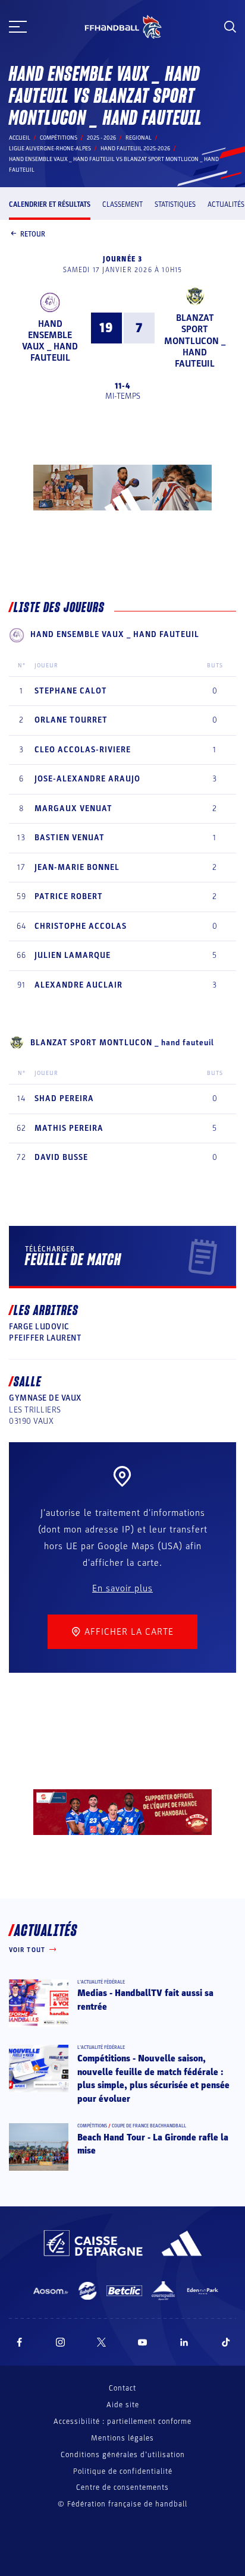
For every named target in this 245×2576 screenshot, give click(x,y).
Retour (33, 234)
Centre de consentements (122, 2488)
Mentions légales (122, 2438)
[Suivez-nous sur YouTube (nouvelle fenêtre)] (143, 2342)
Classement (122, 204)
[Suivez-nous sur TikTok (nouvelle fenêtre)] (226, 2342)
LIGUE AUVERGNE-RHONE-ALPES (50, 149)
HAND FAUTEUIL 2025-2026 (135, 149)
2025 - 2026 (101, 138)
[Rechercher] (230, 27)
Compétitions (59, 138)
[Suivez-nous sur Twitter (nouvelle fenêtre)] (101, 2342)
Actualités (226, 204)
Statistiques (175, 204)
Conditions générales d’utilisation (123, 2455)
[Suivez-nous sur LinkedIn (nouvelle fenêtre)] (184, 2342)
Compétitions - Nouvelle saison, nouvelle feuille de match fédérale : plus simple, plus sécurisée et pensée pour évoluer (153, 2078)
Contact (122, 2388)
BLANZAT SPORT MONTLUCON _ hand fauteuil (195, 341)
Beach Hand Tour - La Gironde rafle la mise (153, 2144)
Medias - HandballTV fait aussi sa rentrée (145, 2000)
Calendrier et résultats (50, 204)
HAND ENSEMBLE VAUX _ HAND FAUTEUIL (50, 341)
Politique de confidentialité (123, 2471)
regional (139, 138)
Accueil (20, 138)
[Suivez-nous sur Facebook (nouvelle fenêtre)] (19, 2342)
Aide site (123, 2405)
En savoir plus (122, 1588)
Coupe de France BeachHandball (149, 2126)
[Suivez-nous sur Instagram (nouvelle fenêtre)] (61, 2342)
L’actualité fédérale (101, 1982)
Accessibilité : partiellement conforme (122, 2421)
